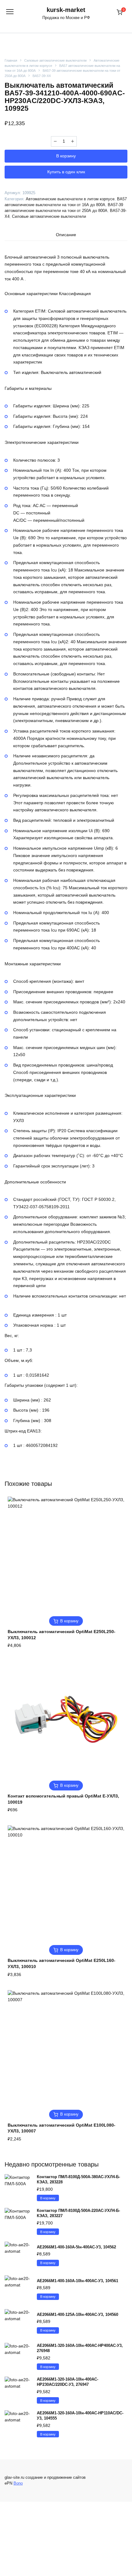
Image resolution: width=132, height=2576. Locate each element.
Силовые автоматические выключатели (55, 60)
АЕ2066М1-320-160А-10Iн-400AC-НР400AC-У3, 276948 (80, 2348)
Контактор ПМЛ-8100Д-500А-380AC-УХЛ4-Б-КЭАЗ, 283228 (78, 2179)
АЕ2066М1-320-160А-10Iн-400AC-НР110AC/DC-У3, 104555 (80, 2416)
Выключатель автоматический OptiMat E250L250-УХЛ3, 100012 (62, 1635)
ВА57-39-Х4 (42, 76)
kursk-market (66, 10)
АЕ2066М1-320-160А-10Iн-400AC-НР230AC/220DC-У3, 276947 (68, 2382)
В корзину (66, 156)
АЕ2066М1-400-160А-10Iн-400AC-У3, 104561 (78, 2281)
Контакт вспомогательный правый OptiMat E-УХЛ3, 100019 (63, 1799)
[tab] (66, 235)
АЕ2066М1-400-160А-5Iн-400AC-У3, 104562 (76, 2247)
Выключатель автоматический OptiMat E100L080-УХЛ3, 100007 (62, 2128)
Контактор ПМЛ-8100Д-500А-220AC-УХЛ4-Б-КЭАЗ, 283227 (78, 2213)
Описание (66, 235)
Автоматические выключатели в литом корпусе (70, 199)
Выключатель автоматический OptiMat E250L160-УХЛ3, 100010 (62, 1963)
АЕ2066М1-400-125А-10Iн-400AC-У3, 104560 (78, 2315)
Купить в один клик (66, 172)
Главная (11, 60)
